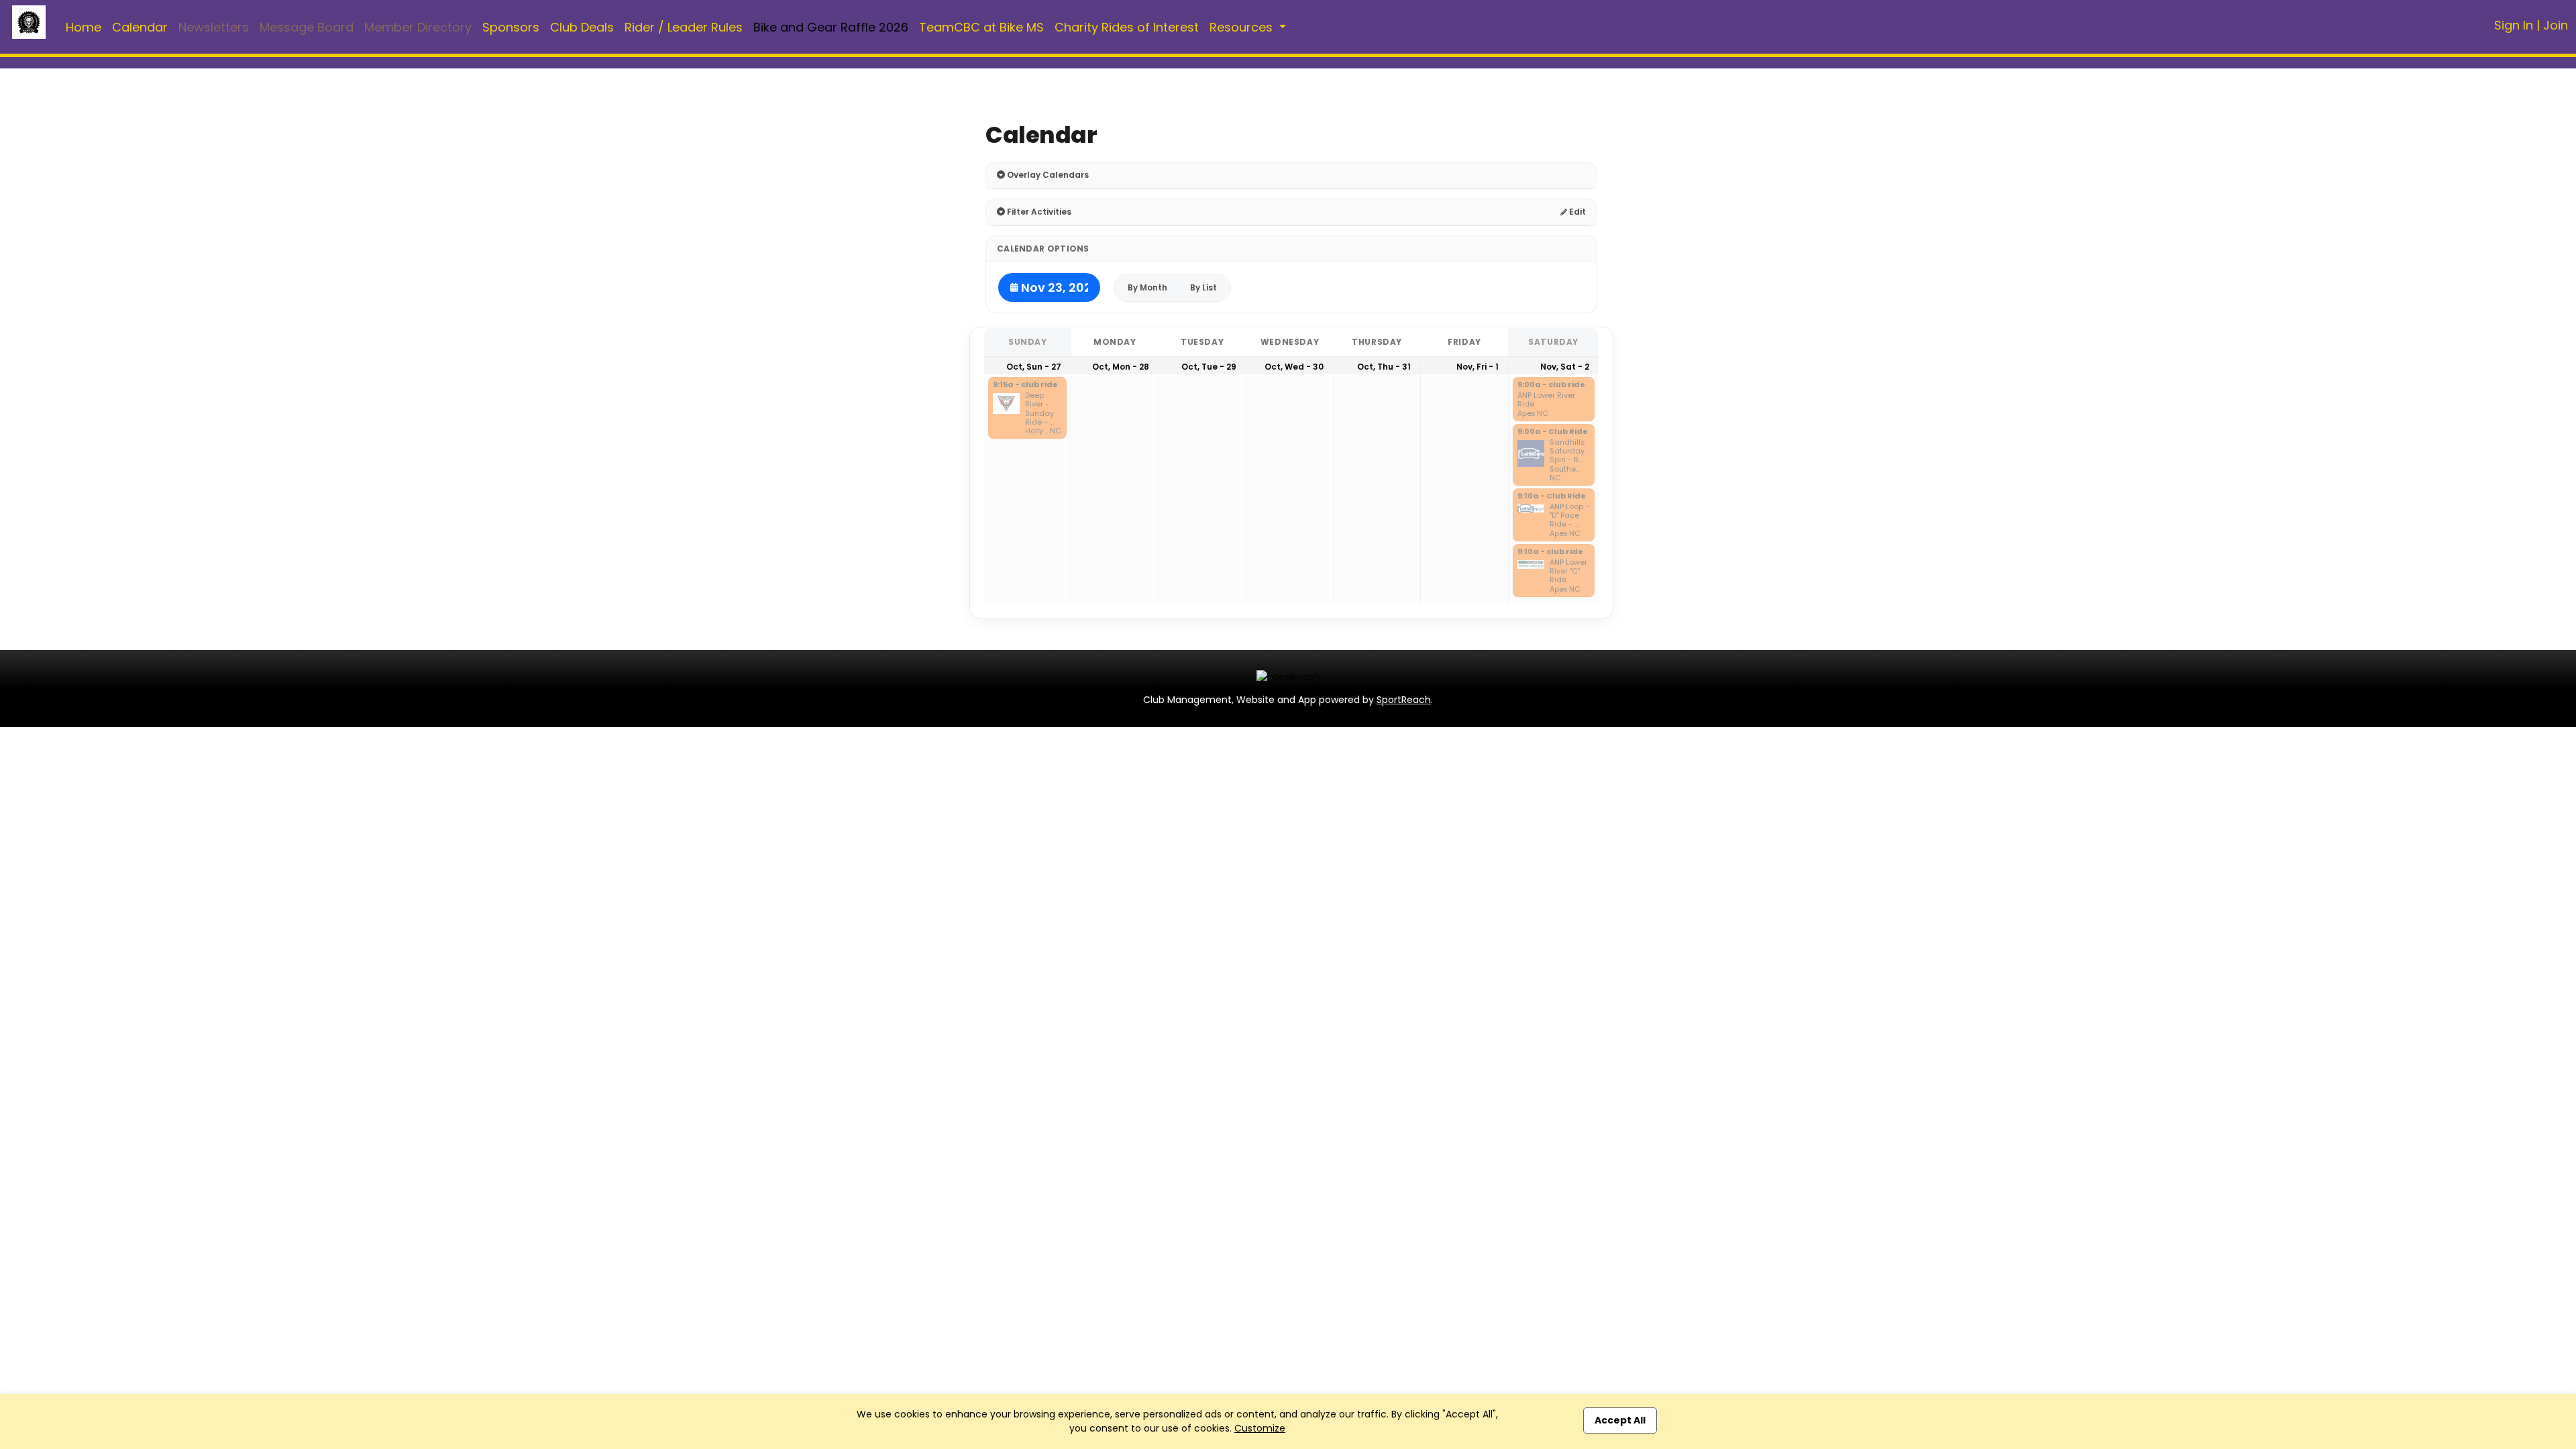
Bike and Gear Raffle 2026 (831, 27)
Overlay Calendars (1047, 175)
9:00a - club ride (1551, 385)
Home (84, 27)
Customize (1260, 1428)
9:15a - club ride (1025, 385)
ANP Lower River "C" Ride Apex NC (1568, 576)
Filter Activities (1038, 212)
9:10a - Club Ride (1552, 496)
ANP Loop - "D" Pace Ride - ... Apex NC (1569, 520)
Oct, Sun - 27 (1034, 367)
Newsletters (214, 27)
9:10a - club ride (1550, 552)
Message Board (307, 27)
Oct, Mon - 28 (1121, 367)
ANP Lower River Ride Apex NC (1546, 405)
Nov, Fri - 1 (1478, 367)
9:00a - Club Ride (1553, 432)
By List (1203, 287)
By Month (1147, 287)
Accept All (1620, 1420)
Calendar (140, 27)
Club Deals (582, 27)
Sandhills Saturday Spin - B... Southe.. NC (1567, 460)
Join (2556, 25)
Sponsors (511, 27)
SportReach (1404, 700)
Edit (1576, 212)
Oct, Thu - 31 (1384, 367)
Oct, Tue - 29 (1209, 367)
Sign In (2514, 25)
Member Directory (418, 27)
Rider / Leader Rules (684, 27)
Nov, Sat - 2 (1565, 367)
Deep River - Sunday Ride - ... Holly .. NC (1043, 413)
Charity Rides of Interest (1127, 27)
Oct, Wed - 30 (1294, 367)
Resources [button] (1243, 27)
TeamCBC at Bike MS (981, 27)
